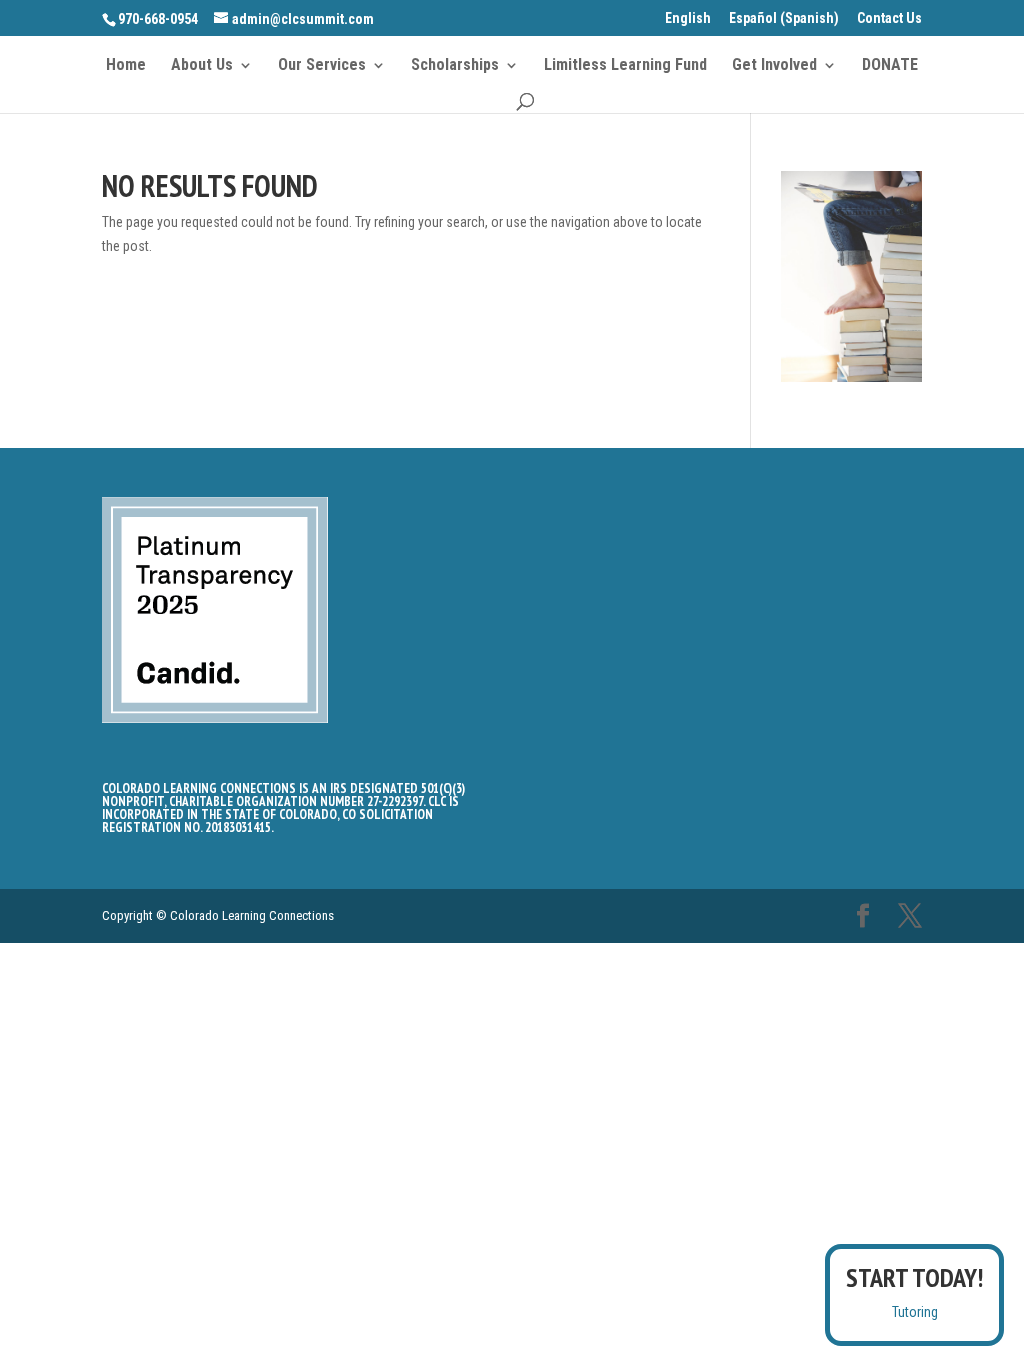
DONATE (890, 66)
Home (126, 66)
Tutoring (915, 1312)
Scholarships (455, 66)
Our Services (322, 66)
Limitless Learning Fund (625, 66)
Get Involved (774, 66)
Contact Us (889, 18)
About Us (202, 66)
